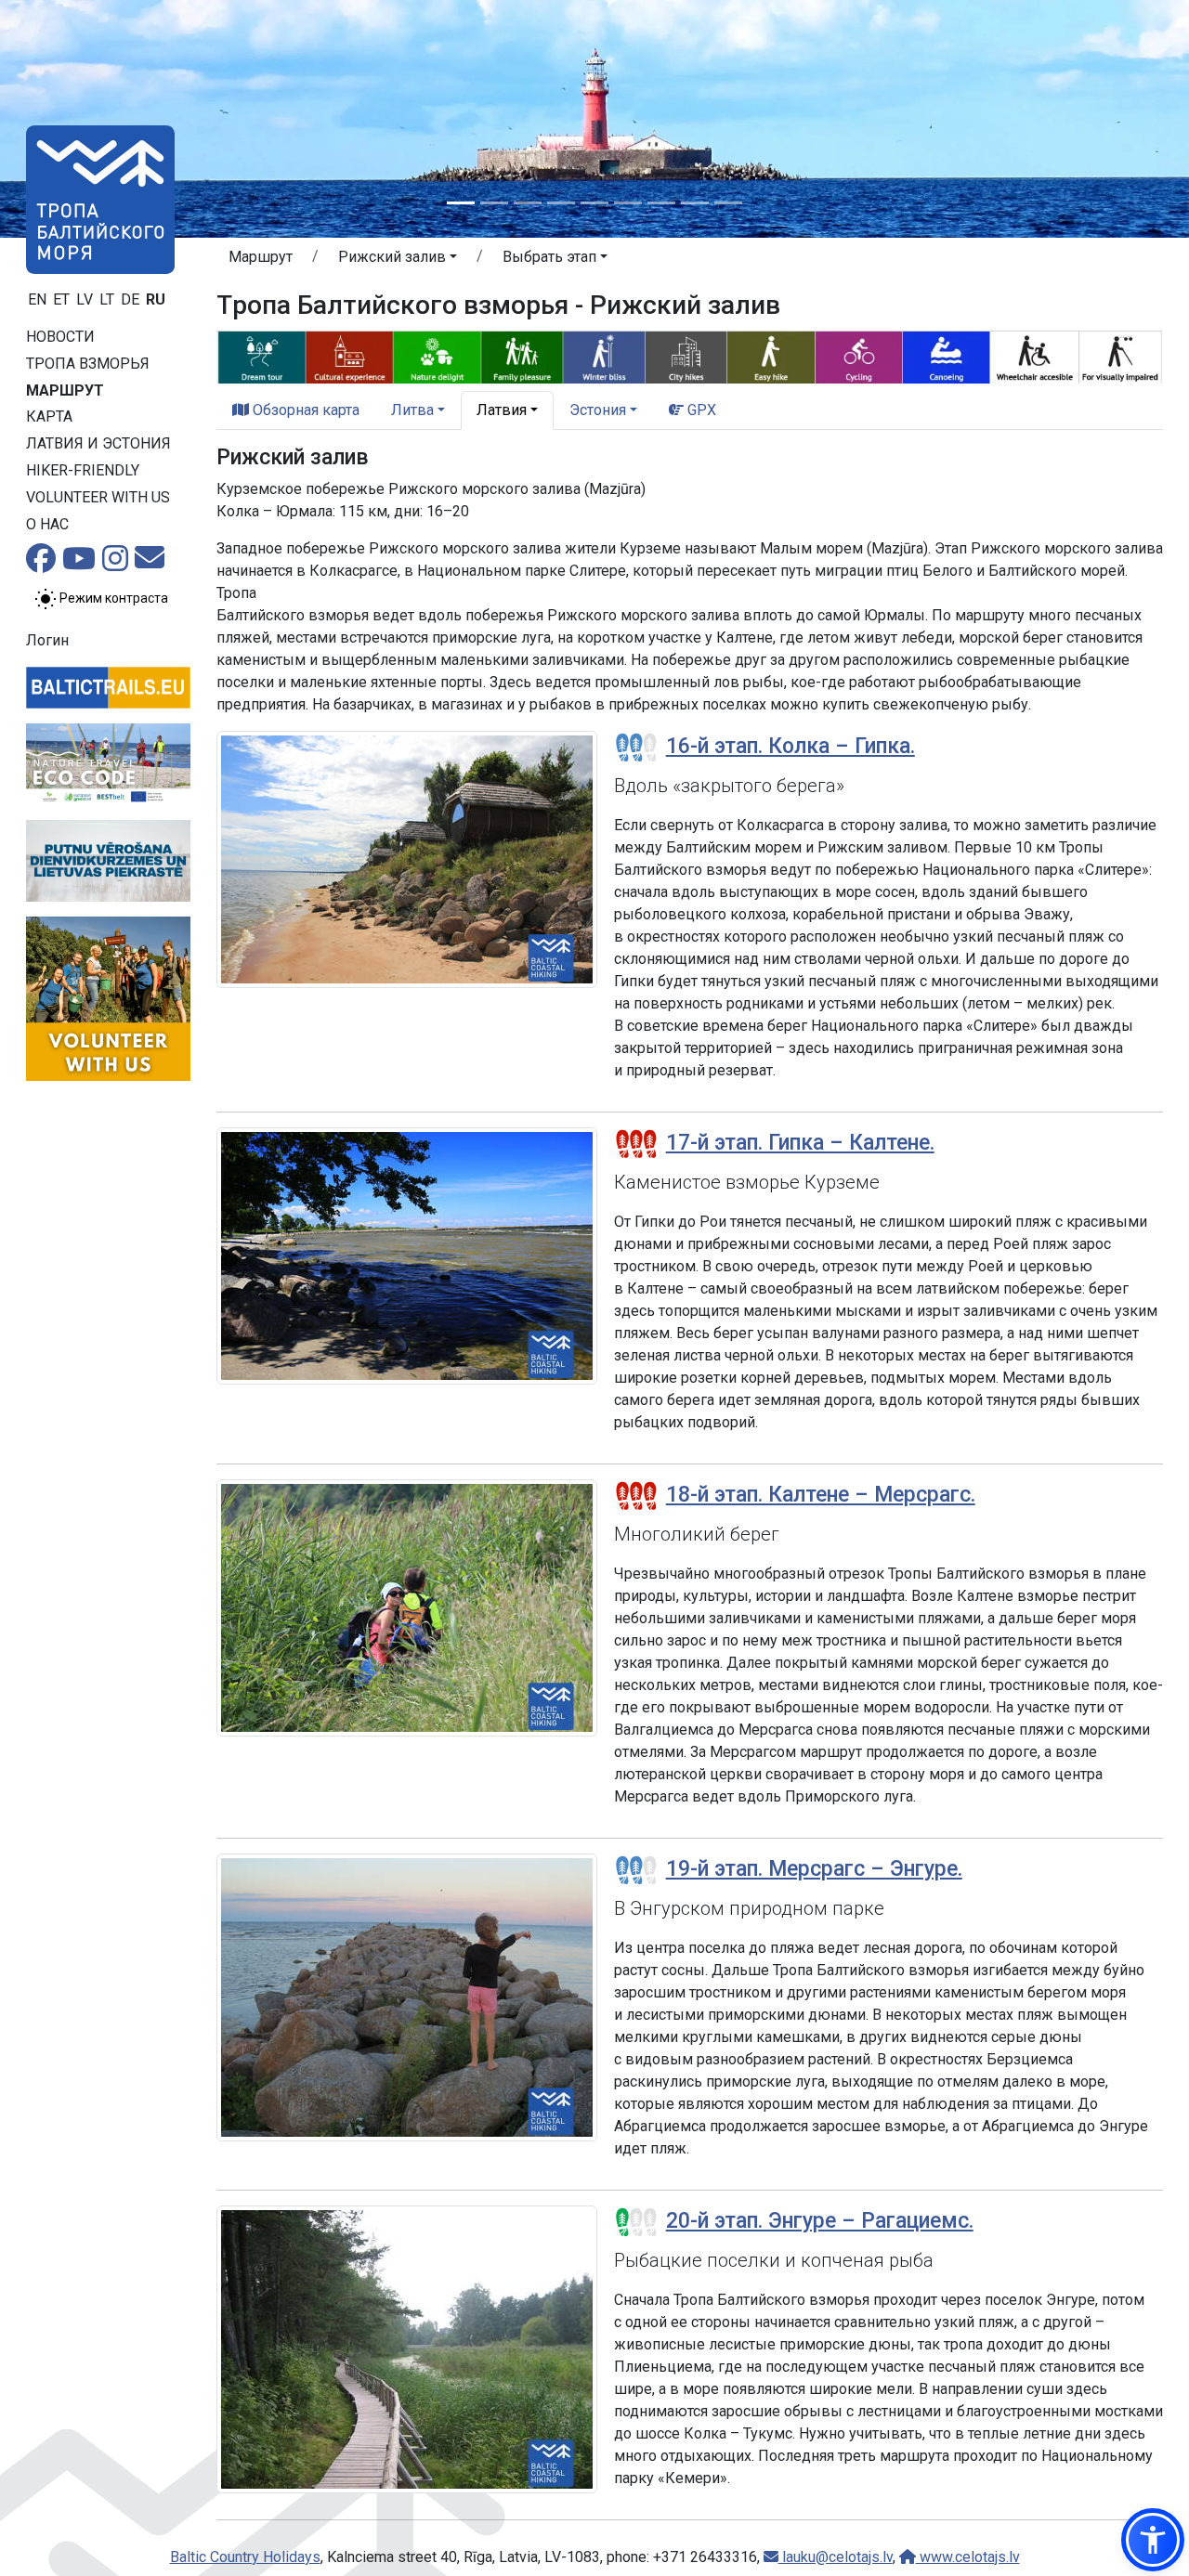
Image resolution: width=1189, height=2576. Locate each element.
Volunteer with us (98, 497)
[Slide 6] (628, 203)
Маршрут (65, 390)
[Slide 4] (561, 203)
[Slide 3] (528, 203)
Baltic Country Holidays (245, 2557)
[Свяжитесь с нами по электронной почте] (150, 563)
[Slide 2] (494, 203)
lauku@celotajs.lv (836, 2557)
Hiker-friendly (83, 470)
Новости (60, 337)
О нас (47, 524)
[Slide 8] (695, 203)
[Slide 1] (461, 203)
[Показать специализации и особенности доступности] (690, 355)
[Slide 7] (661, 203)
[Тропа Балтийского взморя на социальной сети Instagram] (115, 564)
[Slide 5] (594, 203)
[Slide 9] (728, 203)
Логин (47, 640)
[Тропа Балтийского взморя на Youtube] (79, 564)
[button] (398, 260)
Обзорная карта (304, 410)
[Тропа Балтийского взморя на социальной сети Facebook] (41, 564)
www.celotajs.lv (968, 2557)
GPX (700, 410)
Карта (49, 416)
